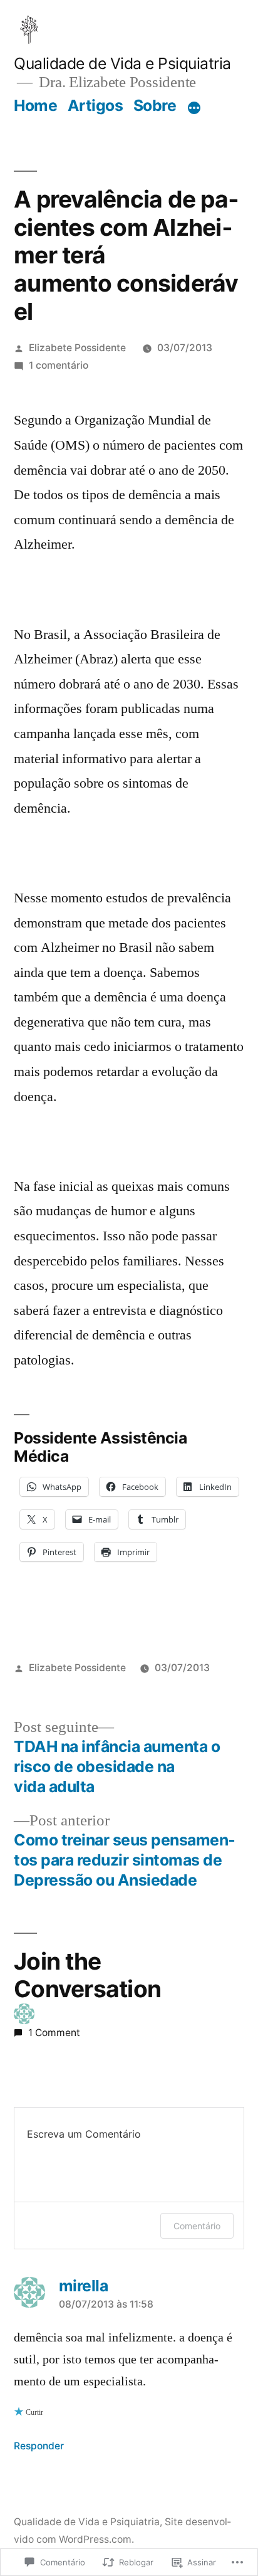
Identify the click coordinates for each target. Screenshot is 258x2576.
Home (35, 105)
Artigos (95, 105)
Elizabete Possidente (77, 348)
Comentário (197, 2226)
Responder (39, 2446)
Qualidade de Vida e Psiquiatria (122, 63)
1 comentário (59, 365)
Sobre (155, 105)
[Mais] (194, 108)
